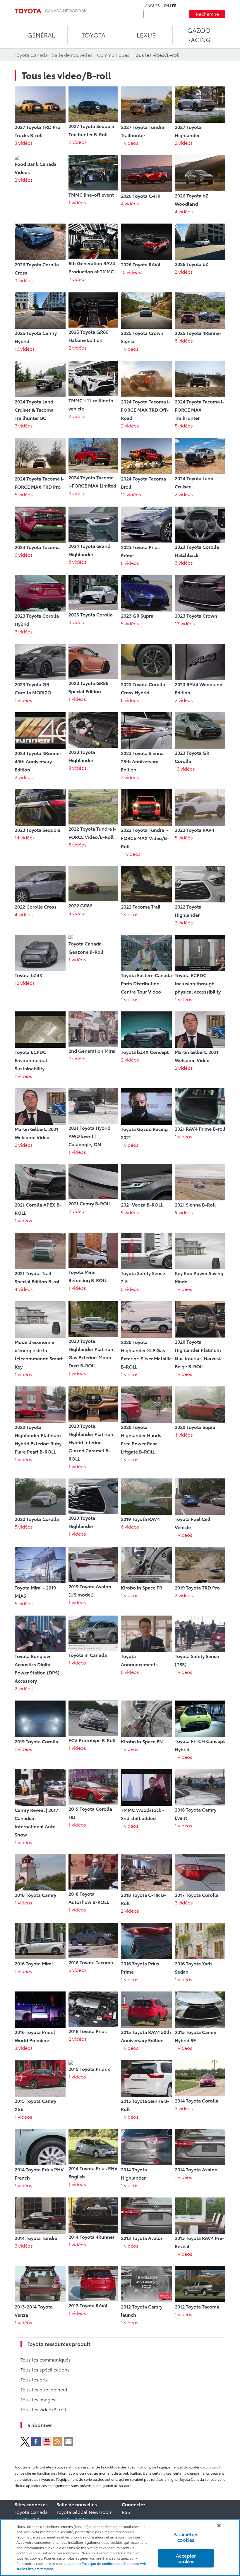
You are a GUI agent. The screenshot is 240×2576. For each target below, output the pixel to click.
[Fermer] (219, 2526)
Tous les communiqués (46, 2359)
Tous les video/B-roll (43, 2409)
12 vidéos (131, 494)
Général (41, 35)
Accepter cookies (186, 2558)
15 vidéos (131, 272)
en (167, 6)
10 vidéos (25, 349)
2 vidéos (78, 142)
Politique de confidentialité (104, 2563)
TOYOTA (94, 35)
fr (174, 6)
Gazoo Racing (199, 35)
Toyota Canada (31, 2512)
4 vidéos (130, 203)
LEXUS (146, 35)
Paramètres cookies (186, 2537)
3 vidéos (24, 143)
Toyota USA (27, 2519)
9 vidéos (130, 1212)
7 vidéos (78, 1058)
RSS (126, 2512)
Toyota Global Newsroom (84, 2512)
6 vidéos (24, 554)
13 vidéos (185, 623)
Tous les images (38, 2399)
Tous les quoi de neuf (44, 2389)
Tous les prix (34, 2379)
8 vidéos (184, 340)
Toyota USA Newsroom (82, 2519)
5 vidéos (184, 425)
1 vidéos (130, 143)
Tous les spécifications (45, 2369)
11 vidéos (131, 854)
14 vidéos (25, 837)
